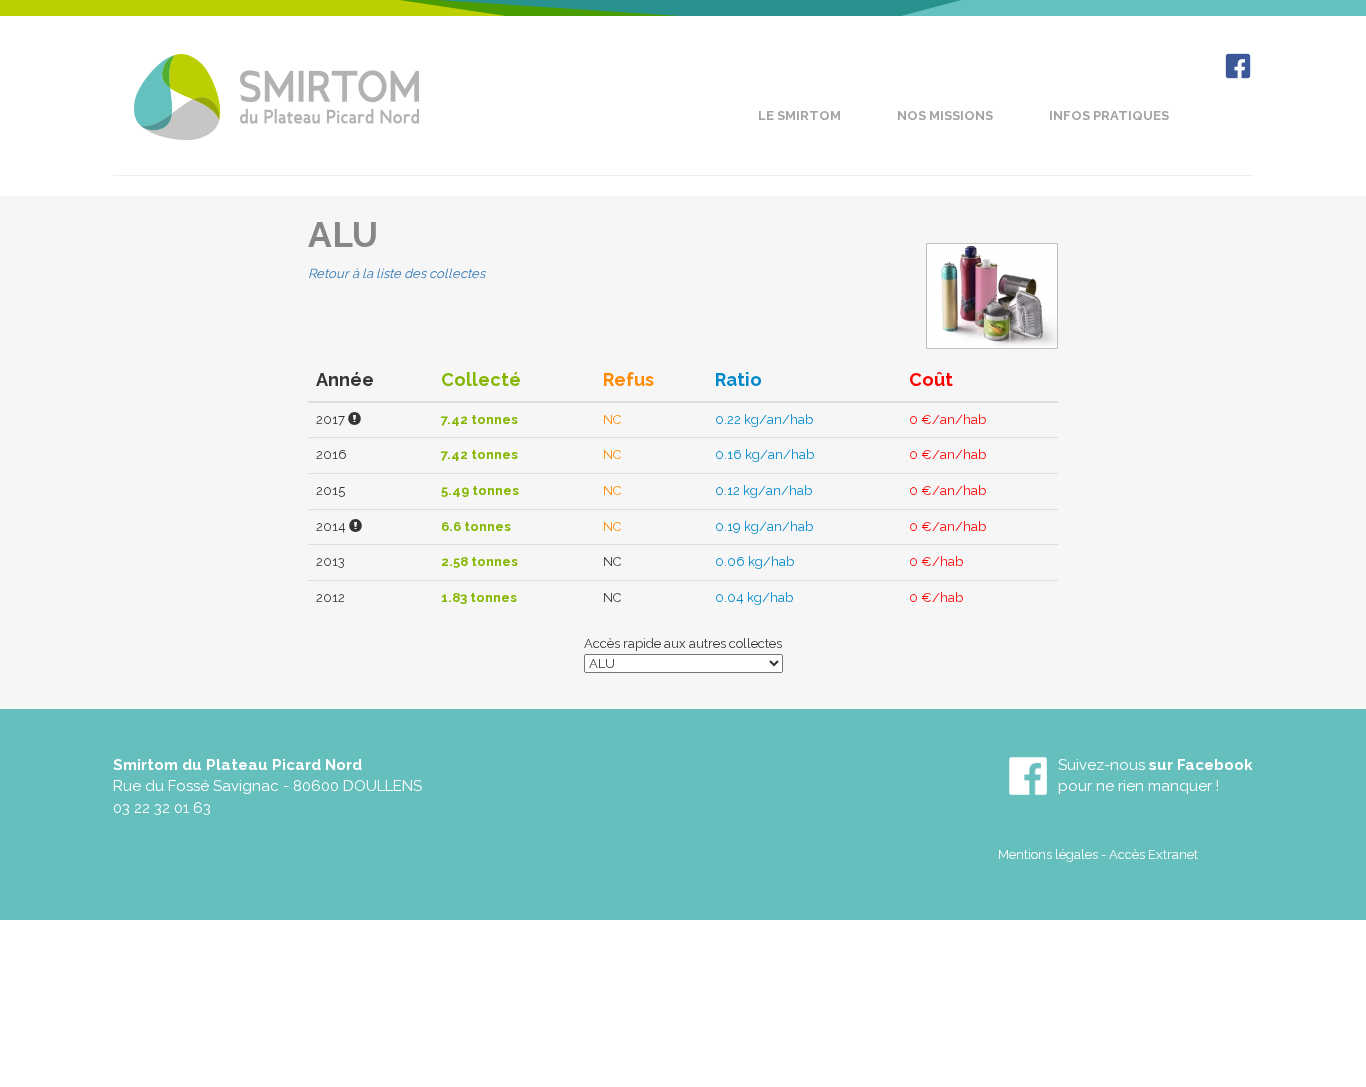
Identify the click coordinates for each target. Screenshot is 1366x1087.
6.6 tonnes (476, 526)
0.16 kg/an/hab (764, 454)
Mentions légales (1048, 854)
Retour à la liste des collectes (396, 273)
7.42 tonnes (479, 419)
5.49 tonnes (480, 490)
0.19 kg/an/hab (764, 526)
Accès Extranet (1153, 854)
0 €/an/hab (947, 419)
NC (612, 419)
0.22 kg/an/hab (764, 419)
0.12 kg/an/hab (763, 490)
